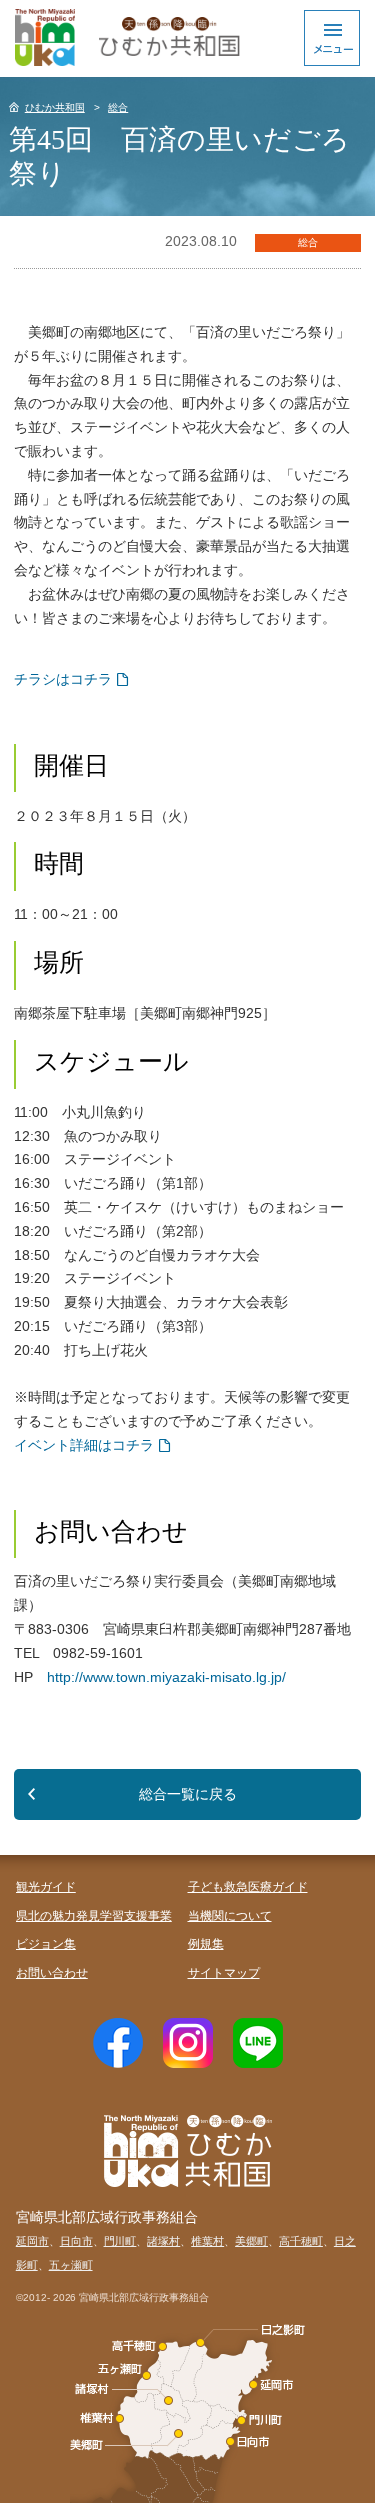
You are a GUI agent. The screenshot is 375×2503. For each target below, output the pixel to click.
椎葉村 (207, 2241)
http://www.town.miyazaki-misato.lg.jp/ (166, 1677)
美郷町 (251, 2241)
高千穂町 (301, 2241)
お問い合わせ (52, 1973)
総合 (118, 107)
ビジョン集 (46, 1944)
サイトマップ (224, 1973)
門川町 (120, 2241)
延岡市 (32, 2241)
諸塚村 (163, 2241)
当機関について (230, 1916)
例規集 (206, 1944)
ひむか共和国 (55, 107)
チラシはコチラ (63, 679)
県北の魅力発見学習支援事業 (94, 1916)
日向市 (76, 2241)
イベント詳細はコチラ (84, 1445)
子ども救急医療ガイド (248, 1887)
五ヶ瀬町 (71, 2265)
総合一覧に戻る (188, 1794)
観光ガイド (46, 1887)
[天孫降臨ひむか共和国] (125, 37)
